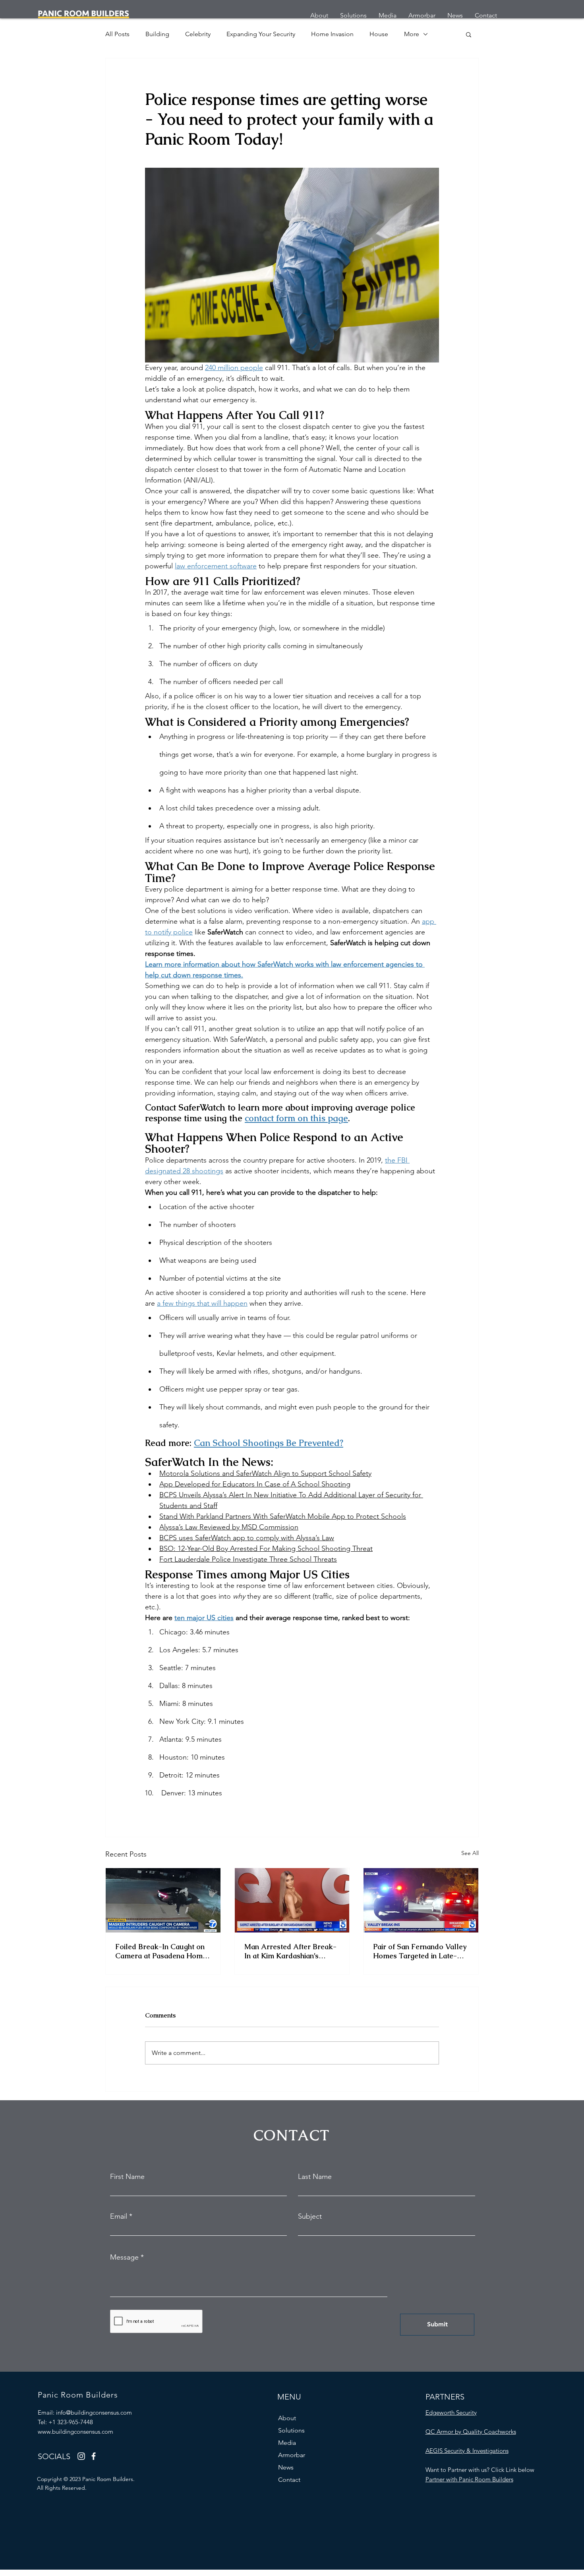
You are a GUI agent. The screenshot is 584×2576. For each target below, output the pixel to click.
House (379, 34)
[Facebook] (94, 2456)
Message (124, 2257)
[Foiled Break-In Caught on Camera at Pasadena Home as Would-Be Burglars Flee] (163, 1900)
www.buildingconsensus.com (75, 2432)
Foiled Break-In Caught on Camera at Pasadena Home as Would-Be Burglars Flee (161, 1951)
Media (287, 2443)
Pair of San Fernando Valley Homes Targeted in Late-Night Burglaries (420, 1951)
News (286, 2467)
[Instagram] (81, 2456)
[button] (469, 34)
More (412, 34)
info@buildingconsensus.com (94, 2412)
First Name (127, 2177)
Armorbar (292, 2455)
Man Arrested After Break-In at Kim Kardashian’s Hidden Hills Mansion (290, 1951)
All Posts (117, 34)
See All (470, 1853)
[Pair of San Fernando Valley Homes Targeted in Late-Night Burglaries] (421, 1900)
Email (119, 2216)
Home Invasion (332, 34)
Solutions (291, 2430)
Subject (310, 2216)
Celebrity (198, 34)
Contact (289, 2480)
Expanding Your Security (261, 34)
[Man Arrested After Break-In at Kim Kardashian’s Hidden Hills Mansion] (292, 1900)
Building (157, 34)
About (287, 2418)
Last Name (315, 2177)
